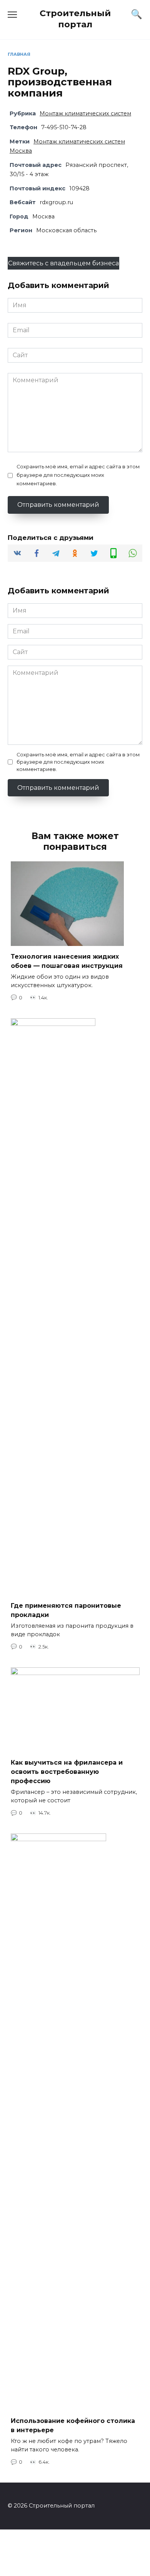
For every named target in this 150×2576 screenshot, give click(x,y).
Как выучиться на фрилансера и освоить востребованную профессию (67, 1772)
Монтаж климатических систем (85, 113)
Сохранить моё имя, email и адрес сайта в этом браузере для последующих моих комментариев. (78, 475)
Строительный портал (75, 19)
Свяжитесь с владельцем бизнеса (63, 263)
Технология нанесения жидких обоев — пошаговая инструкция (67, 961)
